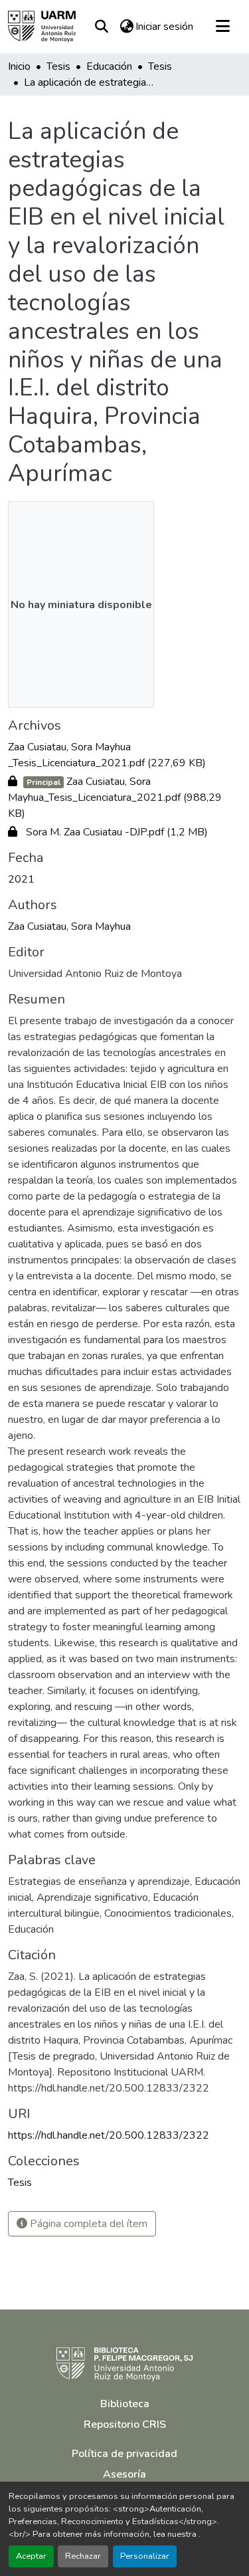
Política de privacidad (124, 2454)
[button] (42, 27)
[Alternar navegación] (222, 27)
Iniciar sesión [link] (164, 27)
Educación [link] (109, 66)
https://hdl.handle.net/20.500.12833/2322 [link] (109, 2135)
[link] (124, 755)
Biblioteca (125, 2404)
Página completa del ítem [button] (87, 2224)
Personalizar (145, 2556)
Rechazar (83, 2556)
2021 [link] (21, 879)
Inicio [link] (19, 66)
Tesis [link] (58, 66)
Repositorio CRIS (125, 2424)
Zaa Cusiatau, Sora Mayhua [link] (69, 926)
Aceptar (31, 2556)
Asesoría (124, 2474)
